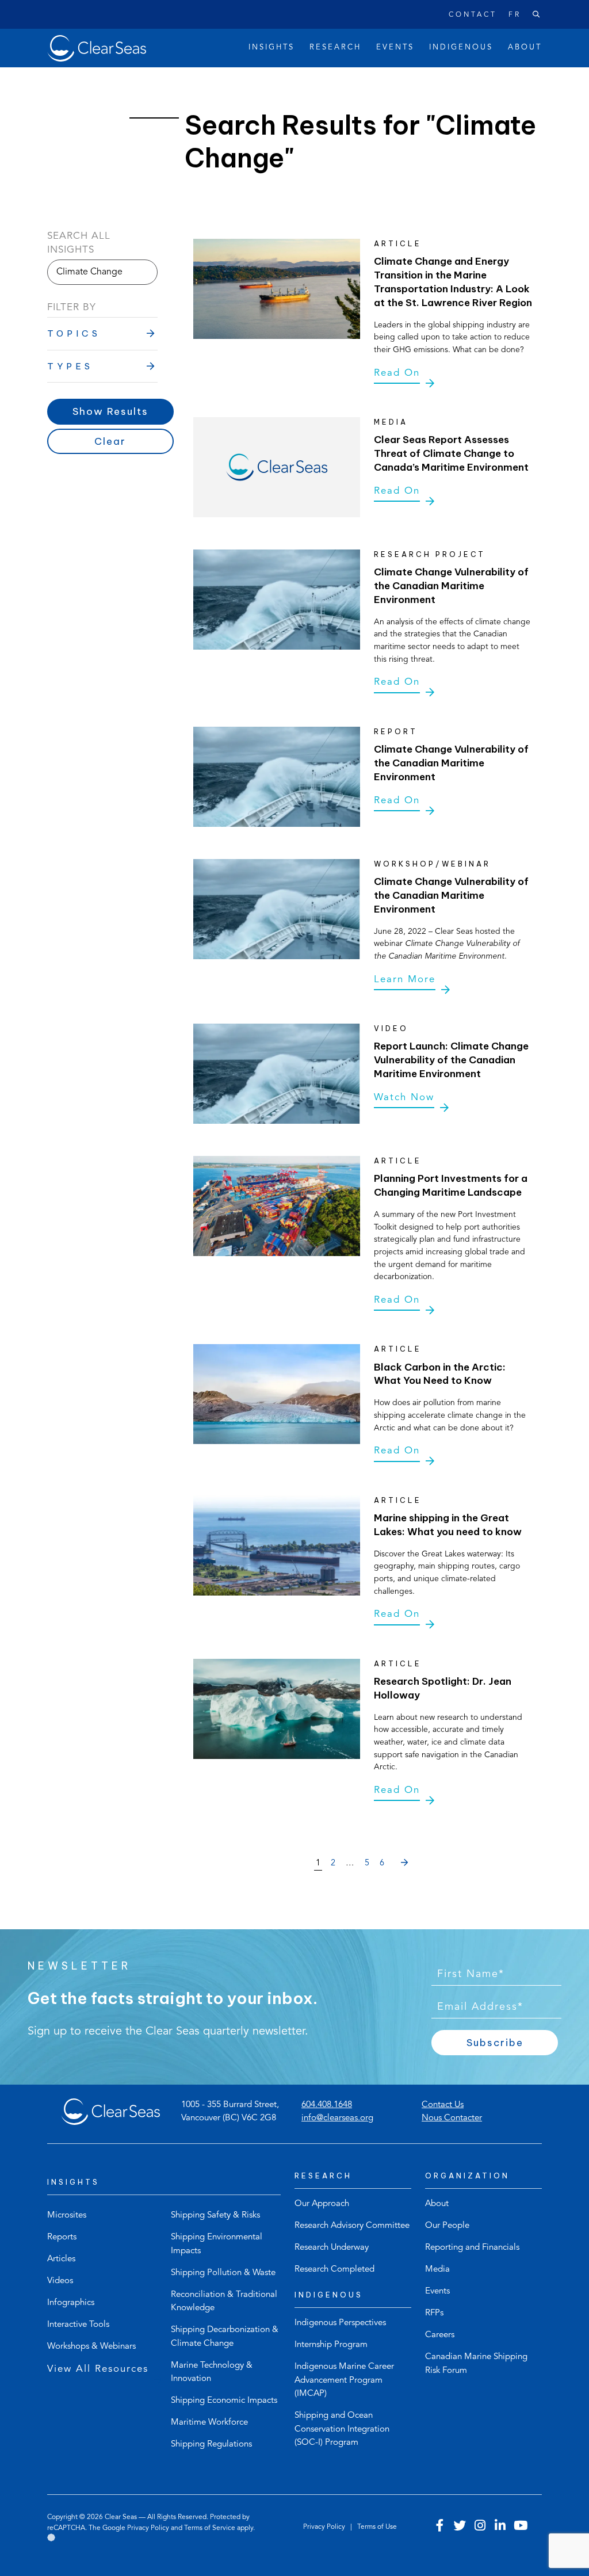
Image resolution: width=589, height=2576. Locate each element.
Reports (62, 2237)
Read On (397, 373)
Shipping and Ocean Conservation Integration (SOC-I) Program (342, 2429)
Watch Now (404, 1098)
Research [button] (335, 47)
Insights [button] (271, 47)
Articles (61, 2259)
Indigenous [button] (461, 47)
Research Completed (334, 2270)
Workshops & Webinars (91, 2347)
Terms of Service (210, 2528)
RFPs (434, 2313)
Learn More (405, 980)
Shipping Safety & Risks (215, 2216)
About (437, 2204)
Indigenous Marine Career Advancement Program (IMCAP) (344, 2380)
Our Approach (322, 2204)
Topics (74, 333)
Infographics (71, 2303)
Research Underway (332, 2248)
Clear (110, 441)
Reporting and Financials (472, 2248)
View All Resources (98, 2369)
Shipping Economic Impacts (224, 2401)
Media (437, 2270)
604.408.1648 (327, 2105)
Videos (60, 2281)
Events (437, 2291)
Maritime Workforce (209, 2423)
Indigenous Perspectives (340, 2323)
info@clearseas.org (337, 2118)
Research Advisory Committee (352, 2226)
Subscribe (495, 2043)
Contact (473, 15)
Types (70, 366)
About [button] (525, 47)
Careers (440, 2335)
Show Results (110, 411)
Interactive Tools (78, 2325)
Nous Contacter (452, 2118)
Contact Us (443, 2105)
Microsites (67, 2216)
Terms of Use (377, 2527)
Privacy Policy (148, 2528)
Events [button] (395, 47)
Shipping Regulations (211, 2445)
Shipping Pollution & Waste (223, 2273)
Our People (447, 2226)
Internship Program (331, 2345)
